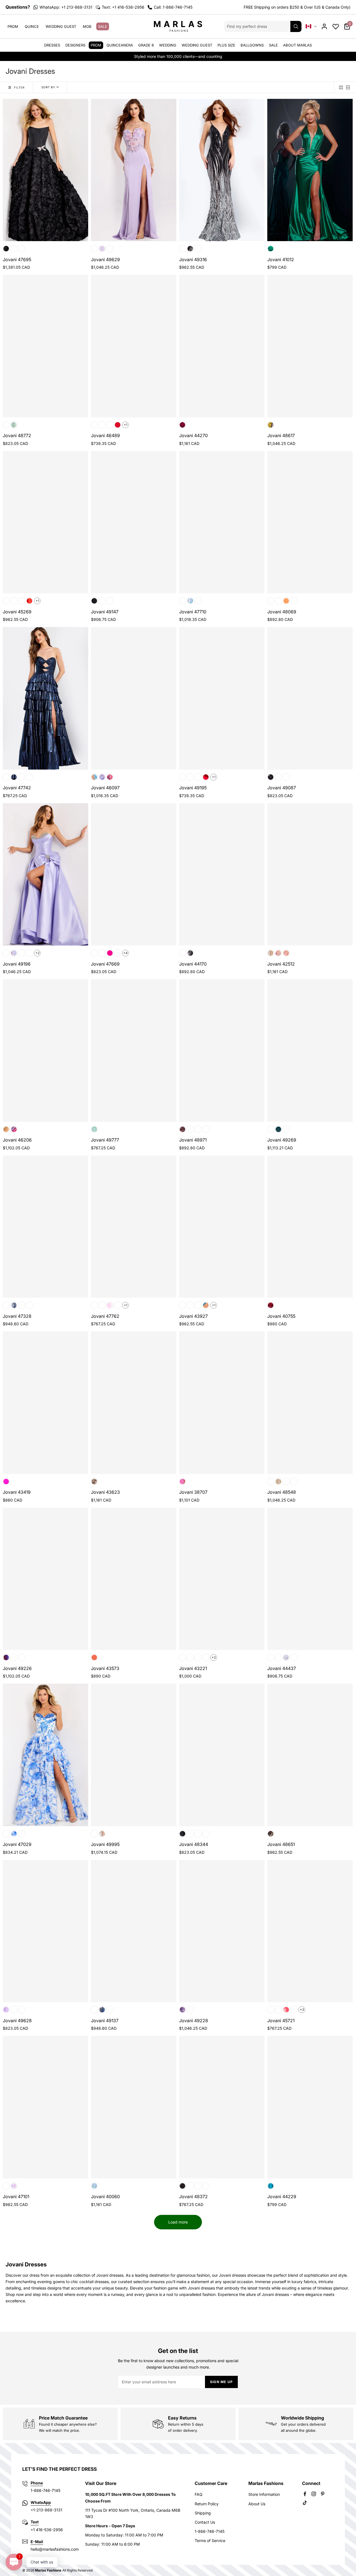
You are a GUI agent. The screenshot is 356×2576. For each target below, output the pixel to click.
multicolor (271, 425)
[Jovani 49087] (310, 698)
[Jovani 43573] (134, 1579)
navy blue (14, 777)
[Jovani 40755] (310, 1227)
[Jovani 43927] (222, 1227)
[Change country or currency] (311, 26)
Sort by (48, 87)
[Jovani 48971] (222, 1050)
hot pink (102, 425)
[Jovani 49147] (134, 522)
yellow (206, 1129)
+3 (302, 2010)
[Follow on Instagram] (314, 2494)
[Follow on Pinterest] (323, 2494)
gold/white (198, 249)
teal (294, 601)
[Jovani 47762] (134, 1227)
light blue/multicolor (94, 777)
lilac (102, 249)
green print (14, 425)
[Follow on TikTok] (305, 2503)
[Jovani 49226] (45, 1579)
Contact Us (205, 2522)
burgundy (271, 1305)
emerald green (271, 249)
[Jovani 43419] (45, 1403)
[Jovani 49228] (222, 1931)
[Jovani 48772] (45, 346)
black (6, 249)
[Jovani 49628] (45, 1931)
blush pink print (6, 425)
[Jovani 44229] (310, 2107)
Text (35, 2522)
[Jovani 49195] (222, 698)
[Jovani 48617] (310, 346)
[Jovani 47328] (45, 1227)
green (6, 1129)
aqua (94, 249)
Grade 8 (146, 45)
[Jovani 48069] (310, 522)
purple (29, 777)
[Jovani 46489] (134, 346)
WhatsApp (41, 2502)
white (110, 601)
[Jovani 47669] (134, 874)
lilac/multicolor (102, 777)
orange (29, 601)
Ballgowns (252, 45)
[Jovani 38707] (222, 1403)
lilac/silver (190, 1305)
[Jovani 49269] (310, 1050)
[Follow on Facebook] (305, 2494)
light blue (22, 601)
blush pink (14, 249)
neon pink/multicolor (190, 2010)
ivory (190, 2186)
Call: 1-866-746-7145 (173, 7)
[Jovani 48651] (310, 1755)
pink (110, 249)
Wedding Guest (61, 26)
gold (6, 777)
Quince (32, 26)
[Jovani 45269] (45, 522)
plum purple (110, 425)
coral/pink (94, 2010)
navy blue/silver (102, 2010)
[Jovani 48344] (222, 1755)
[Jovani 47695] (45, 170)
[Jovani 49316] (222, 170)
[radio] (341, 87)
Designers (75, 45)
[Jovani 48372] (222, 2107)
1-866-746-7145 (210, 2531)
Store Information (264, 2494)
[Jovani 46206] (45, 1050)
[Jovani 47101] (45, 2107)
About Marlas (297, 45)
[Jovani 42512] (310, 874)
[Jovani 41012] (310, 170)
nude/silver (286, 1482)
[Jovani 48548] (310, 1403)
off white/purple (286, 777)
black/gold (182, 249)
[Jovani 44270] (222, 346)
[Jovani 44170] (222, 874)
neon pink (182, 1482)
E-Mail (37, 2542)
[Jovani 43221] (222, 1579)
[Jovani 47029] (45, 1755)
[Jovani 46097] (134, 698)
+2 (37, 953)
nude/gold (198, 1305)
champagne (278, 777)
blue (94, 2186)
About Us (257, 2504)
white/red (22, 1834)
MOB (87, 26)
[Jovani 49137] (134, 1931)
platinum (206, 1657)
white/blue (14, 1834)
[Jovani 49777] (134, 1050)
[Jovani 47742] (45, 698)
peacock (206, 1305)
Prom (13, 26)
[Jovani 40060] (134, 2107)
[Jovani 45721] (310, 1931)
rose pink (198, 1129)
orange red (22, 953)
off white (286, 1657)
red (22, 249)
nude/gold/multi (271, 953)
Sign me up (221, 2382)
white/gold (102, 1834)
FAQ (199, 2494)
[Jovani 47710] (222, 522)
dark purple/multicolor (6, 1657)
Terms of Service (210, 2541)
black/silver (190, 249)
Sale (103, 26)
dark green (278, 2010)
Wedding (168, 45)
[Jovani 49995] (134, 1755)
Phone (37, 2483)
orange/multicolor (14, 1657)
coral (182, 601)
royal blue (29, 953)
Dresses (52, 45)
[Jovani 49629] (134, 170)
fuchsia (182, 425)
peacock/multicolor (22, 1657)
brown (182, 1129)
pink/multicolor (110, 777)
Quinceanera (120, 45)
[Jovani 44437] (310, 1579)
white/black (6, 1834)
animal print (271, 1834)
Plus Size (226, 45)
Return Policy (207, 2504)
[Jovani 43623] (134, 1403)
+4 (125, 953)
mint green (190, 1129)
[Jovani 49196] (45, 874)
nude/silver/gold (94, 1482)
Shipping (203, 2513)
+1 (126, 425)
